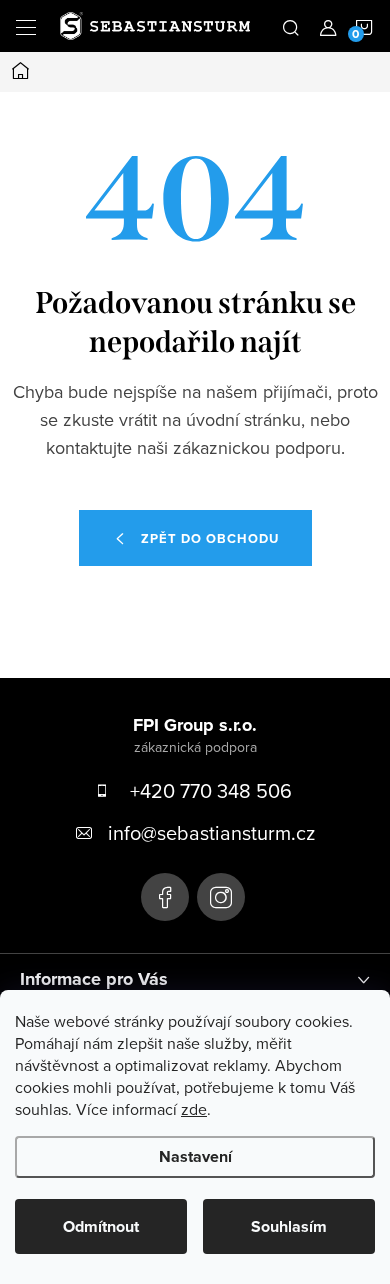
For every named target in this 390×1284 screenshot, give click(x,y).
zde (194, 1109)
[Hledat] (291, 26)
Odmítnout (101, 1226)
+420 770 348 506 (211, 790)
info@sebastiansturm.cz (211, 832)
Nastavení (195, 1156)
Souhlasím (289, 1226)
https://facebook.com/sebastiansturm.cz (165, 897)
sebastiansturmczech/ (221, 897)
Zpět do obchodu (210, 538)
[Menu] (26, 26)
